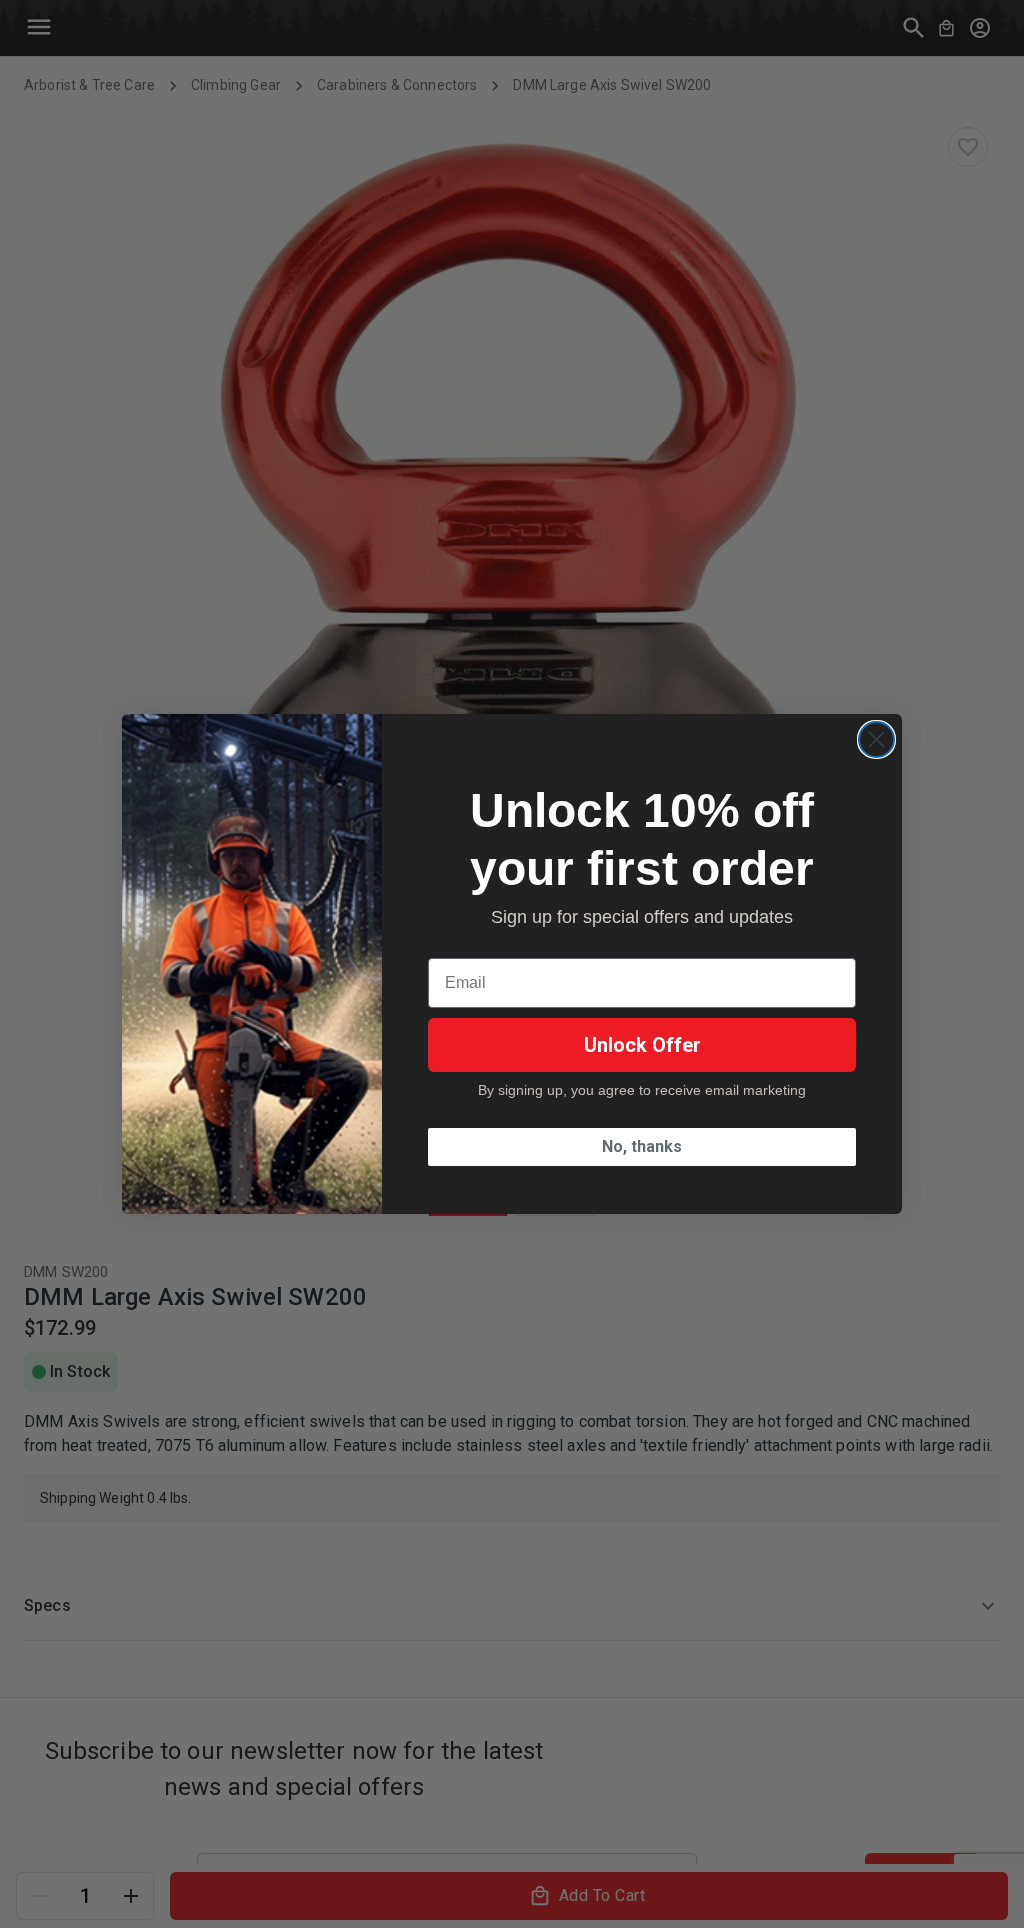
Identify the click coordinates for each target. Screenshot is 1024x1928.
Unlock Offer (642, 1045)
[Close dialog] (876, 739)
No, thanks (642, 1146)
